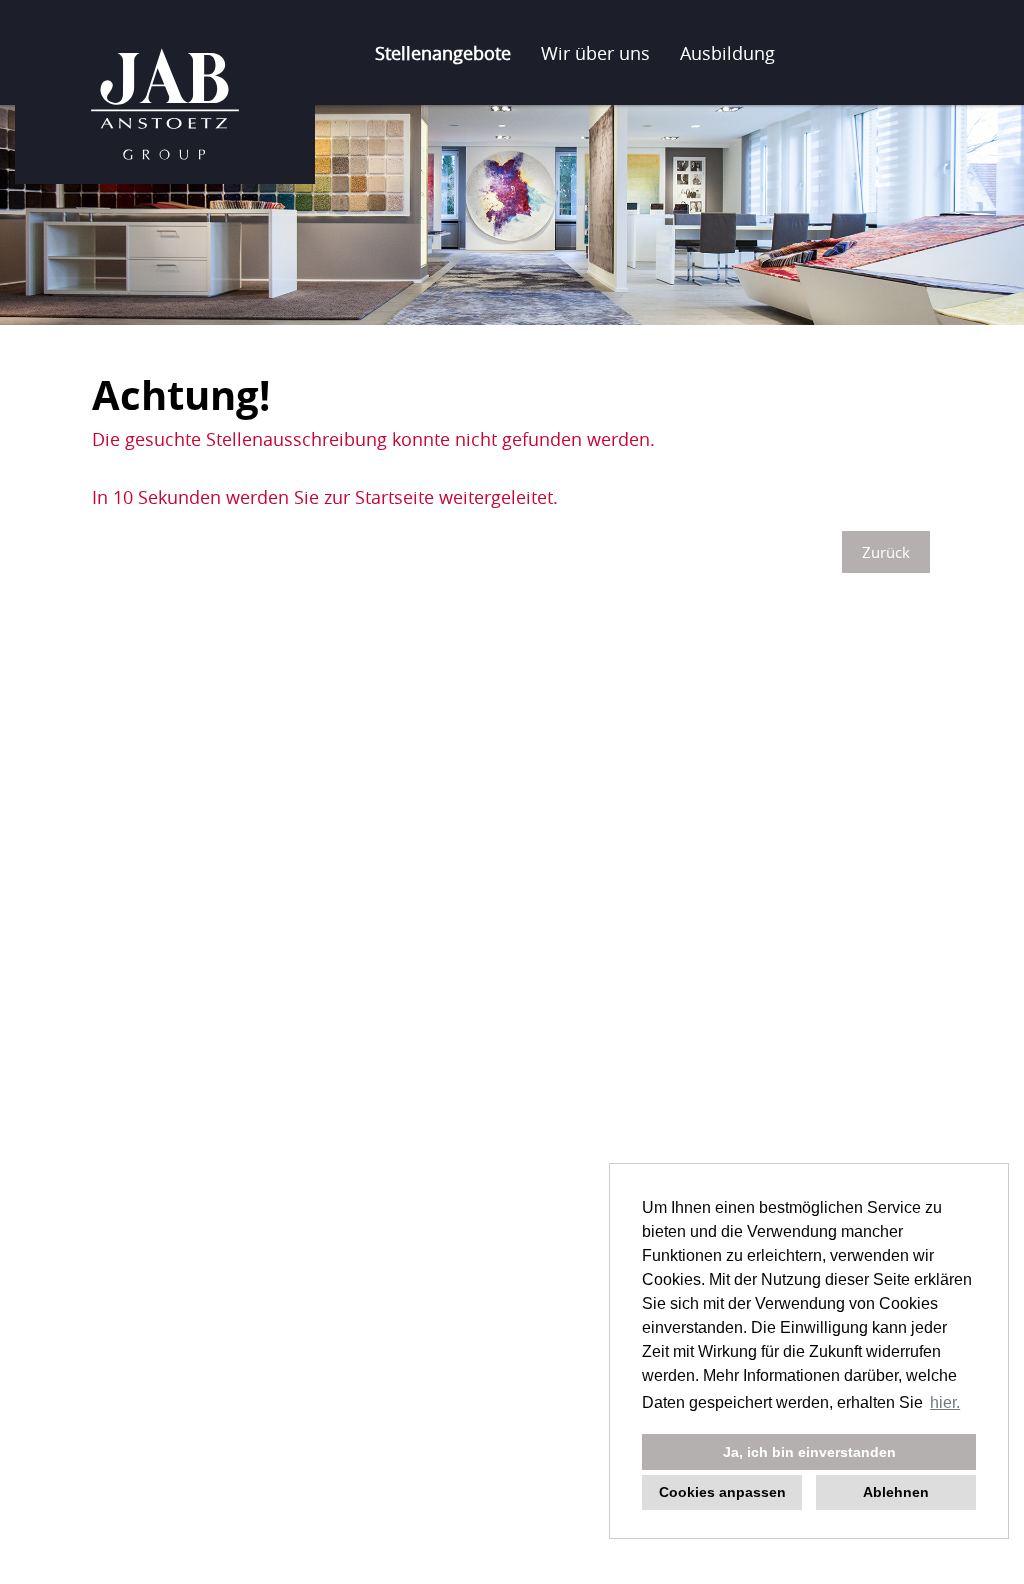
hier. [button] (945, 1402)
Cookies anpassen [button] (722, 1492)
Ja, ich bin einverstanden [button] (809, 1452)
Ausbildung (727, 53)
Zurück (886, 552)
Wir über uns (595, 53)
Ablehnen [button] (896, 1492)
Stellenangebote (443, 53)
